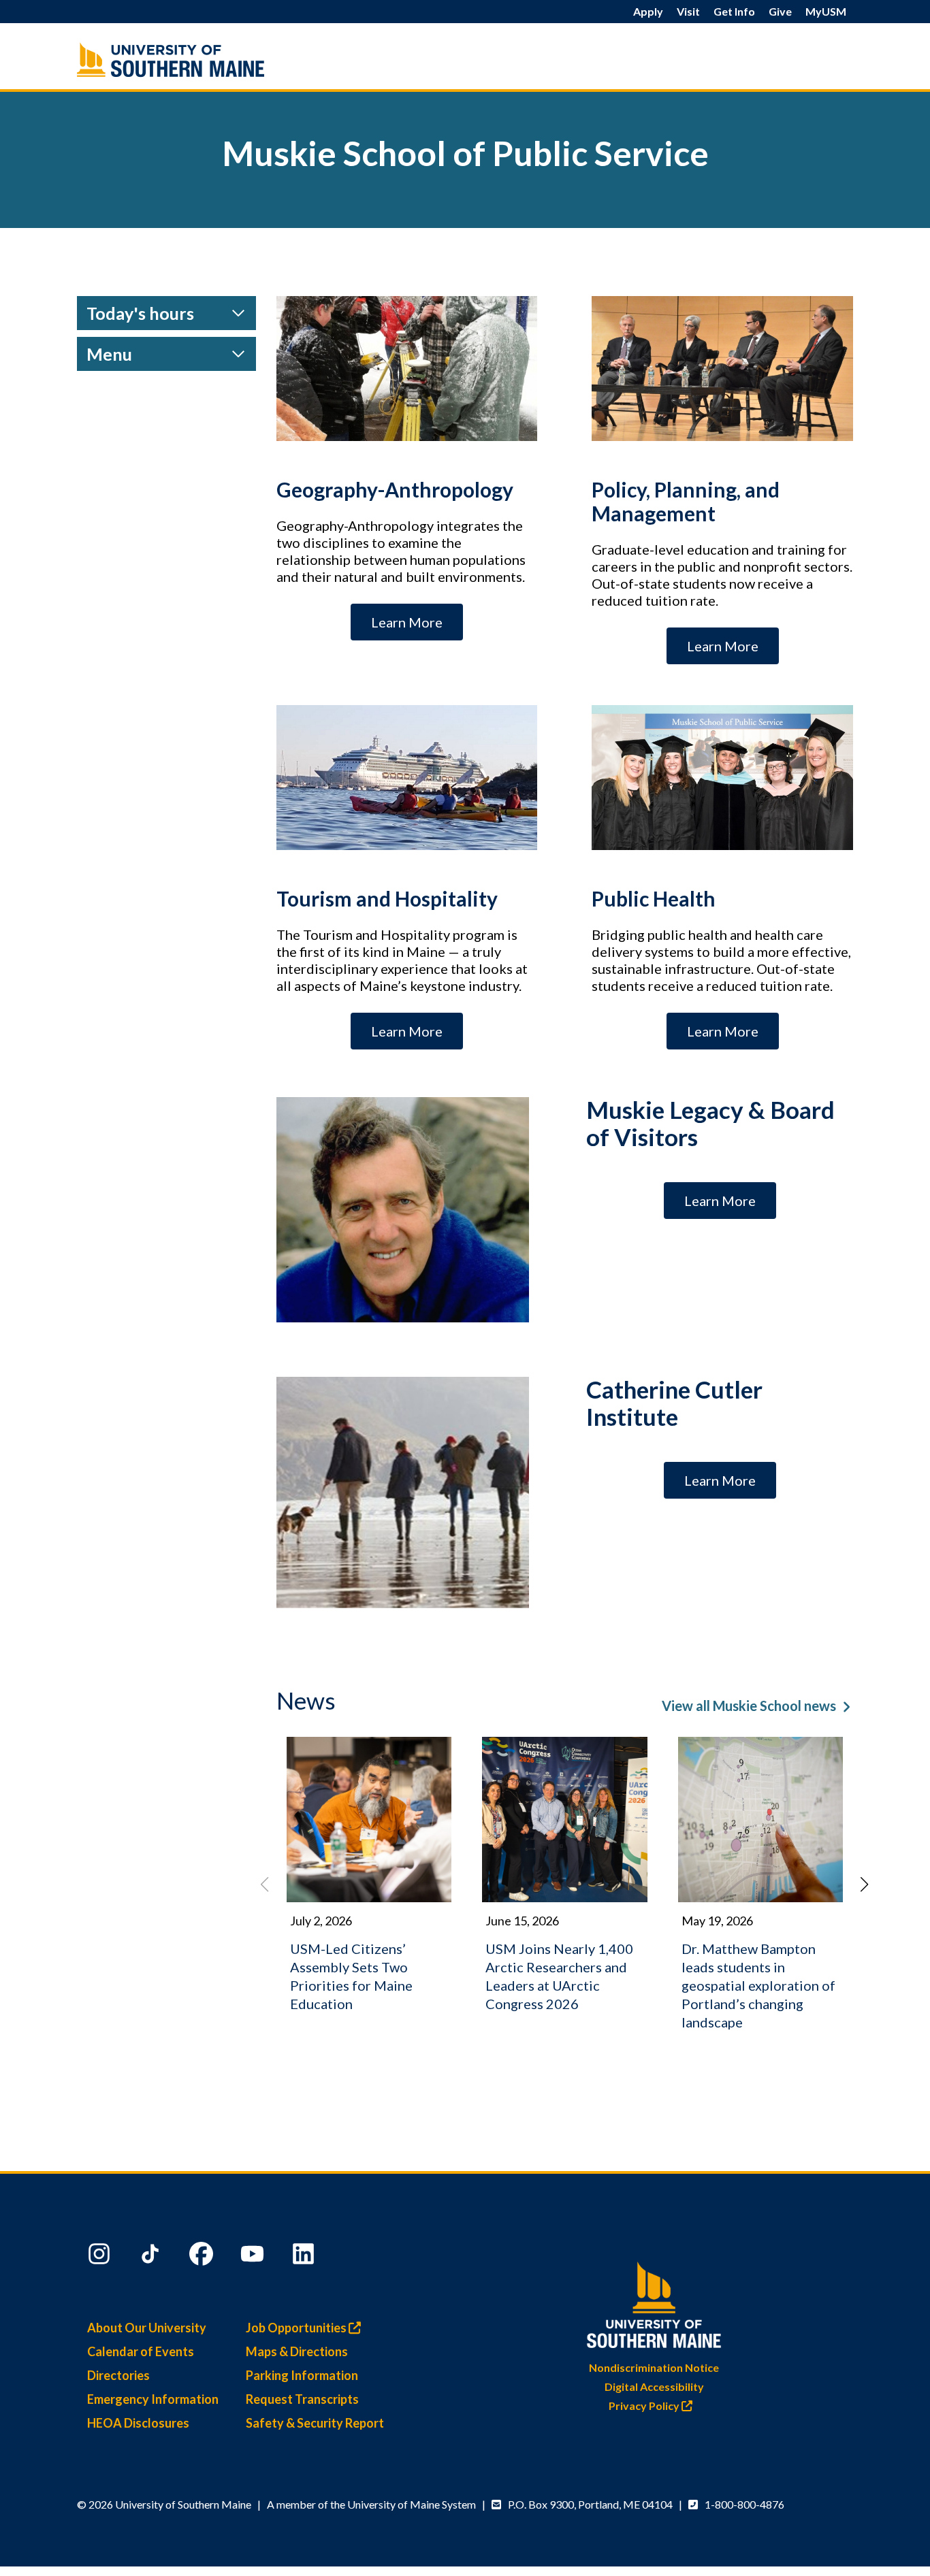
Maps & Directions (297, 2351)
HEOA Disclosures (138, 2423)
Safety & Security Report (315, 2423)
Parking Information (302, 2375)
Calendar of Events (141, 2351)
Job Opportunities (297, 2328)
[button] (865, 1885)
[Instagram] (101, 2257)
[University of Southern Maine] (654, 2302)
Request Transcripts (302, 2399)
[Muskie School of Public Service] (199, 60)
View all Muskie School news (749, 1706)
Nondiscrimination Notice (654, 2367)
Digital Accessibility (654, 2386)
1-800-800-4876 (744, 2504)
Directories (118, 2375)
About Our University (147, 2328)
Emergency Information (153, 2399)
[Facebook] (203, 2257)
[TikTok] (152, 2257)
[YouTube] (254, 2257)
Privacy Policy (645, 2406)
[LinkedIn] (305, 2257)
